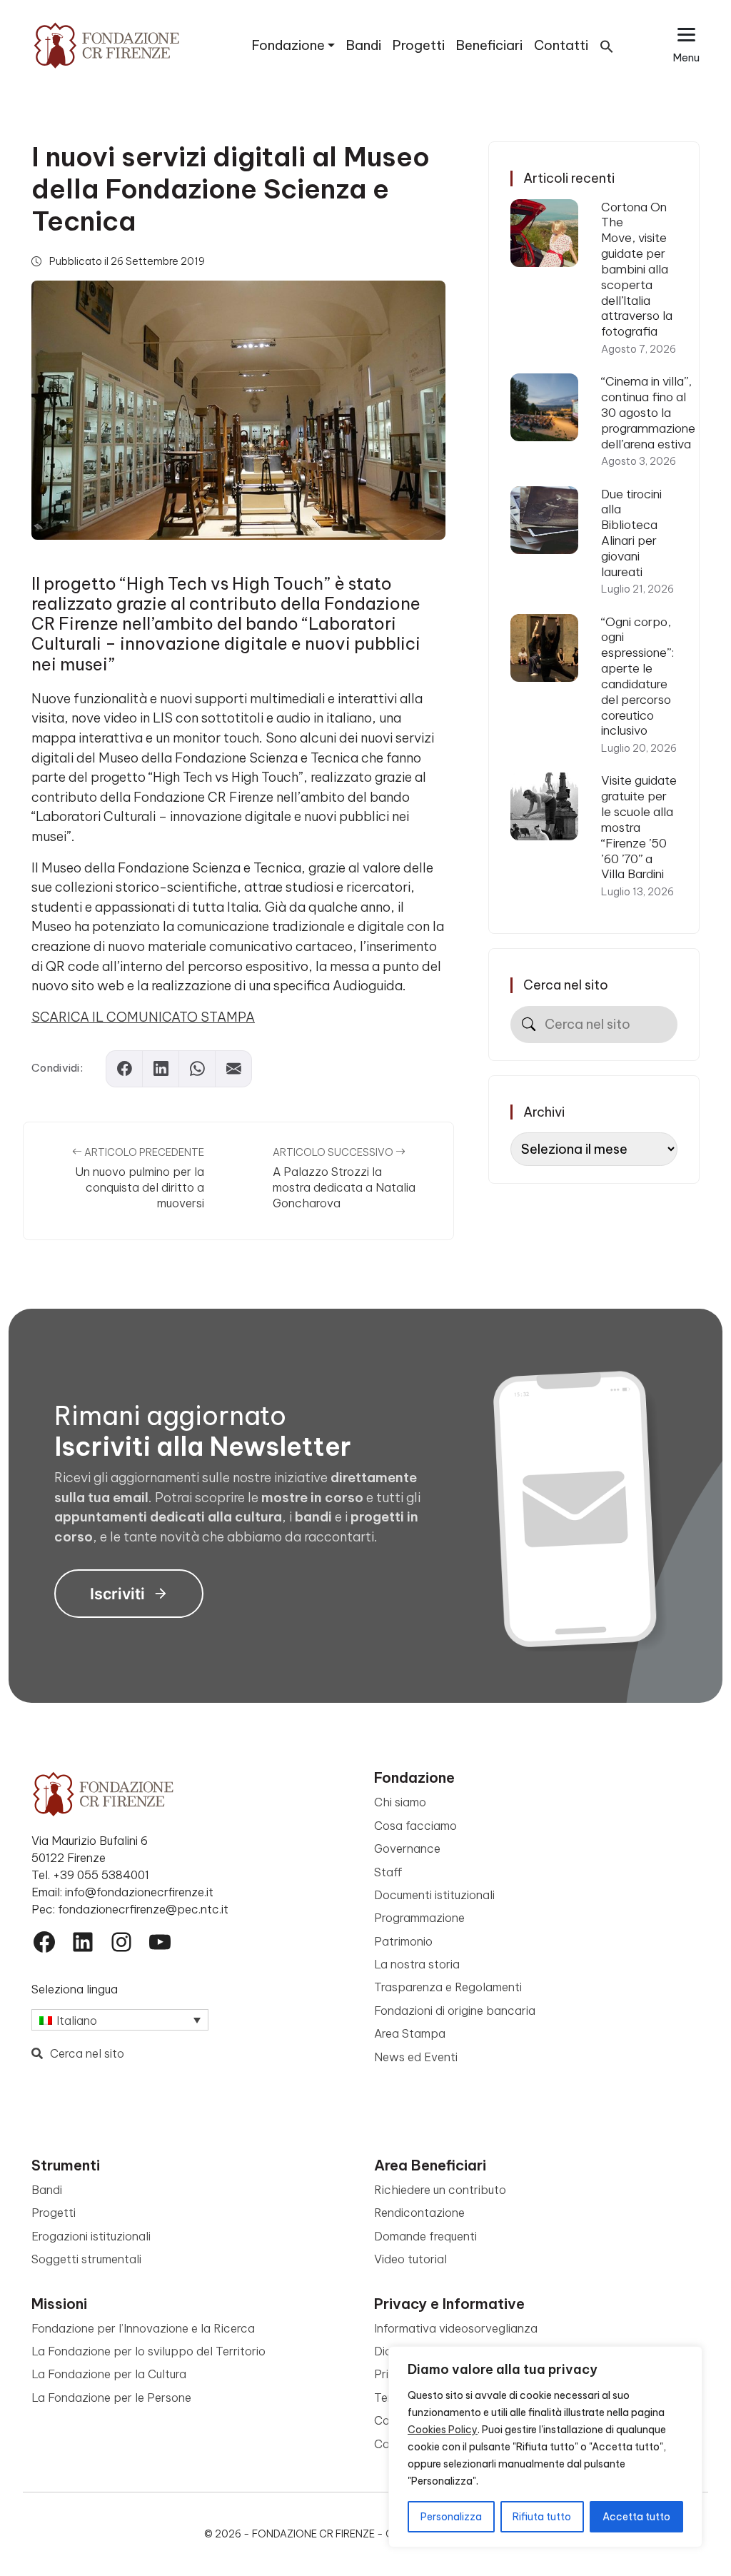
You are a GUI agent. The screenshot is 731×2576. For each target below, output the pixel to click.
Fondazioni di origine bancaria (455, 2011)
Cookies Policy (443, 2430)
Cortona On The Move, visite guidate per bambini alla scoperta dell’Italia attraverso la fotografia (637, 269)
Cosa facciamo (415, 1826)
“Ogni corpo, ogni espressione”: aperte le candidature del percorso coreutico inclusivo (637, 676)
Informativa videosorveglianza (456, 2328)
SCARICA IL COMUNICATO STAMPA (143, 1017)
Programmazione (419, 1918)
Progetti (419, 45)
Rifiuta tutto (542, 2517)
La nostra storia (417, 1964)
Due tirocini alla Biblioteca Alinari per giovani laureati (631, 533)
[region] (545, 2447)
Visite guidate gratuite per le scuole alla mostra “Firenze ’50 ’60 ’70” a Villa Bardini (639, 827)
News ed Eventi (416, 2057)
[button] (607, 45)
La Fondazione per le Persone (111, 2398)
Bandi (364, 45)
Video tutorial (410, 2259)
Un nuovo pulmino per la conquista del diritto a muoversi (140, 1187)
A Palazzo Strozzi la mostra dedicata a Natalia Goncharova (344, 1187)
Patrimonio (403, 1941)
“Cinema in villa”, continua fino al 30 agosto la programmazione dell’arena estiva (648, 412)
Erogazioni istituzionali (91, 2236)
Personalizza (451, 2517)
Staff (388, 1872)
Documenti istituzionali (434, 1895)
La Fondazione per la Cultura (109, 2374)
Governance (407, 1848)
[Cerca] (529, 1024)
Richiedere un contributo (440, 2190)
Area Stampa (410, 2033)
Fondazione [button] (288, 45)
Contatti (561, 45)
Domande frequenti (425, 2236)
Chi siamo (400, 1802)
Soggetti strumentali (86, 2259)
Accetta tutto (636, 2517)
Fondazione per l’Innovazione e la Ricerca (143, 2328)
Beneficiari (489, 45)
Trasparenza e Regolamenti (448, 1987)
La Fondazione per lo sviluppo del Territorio (148, 2351)
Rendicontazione (419, 2213)
